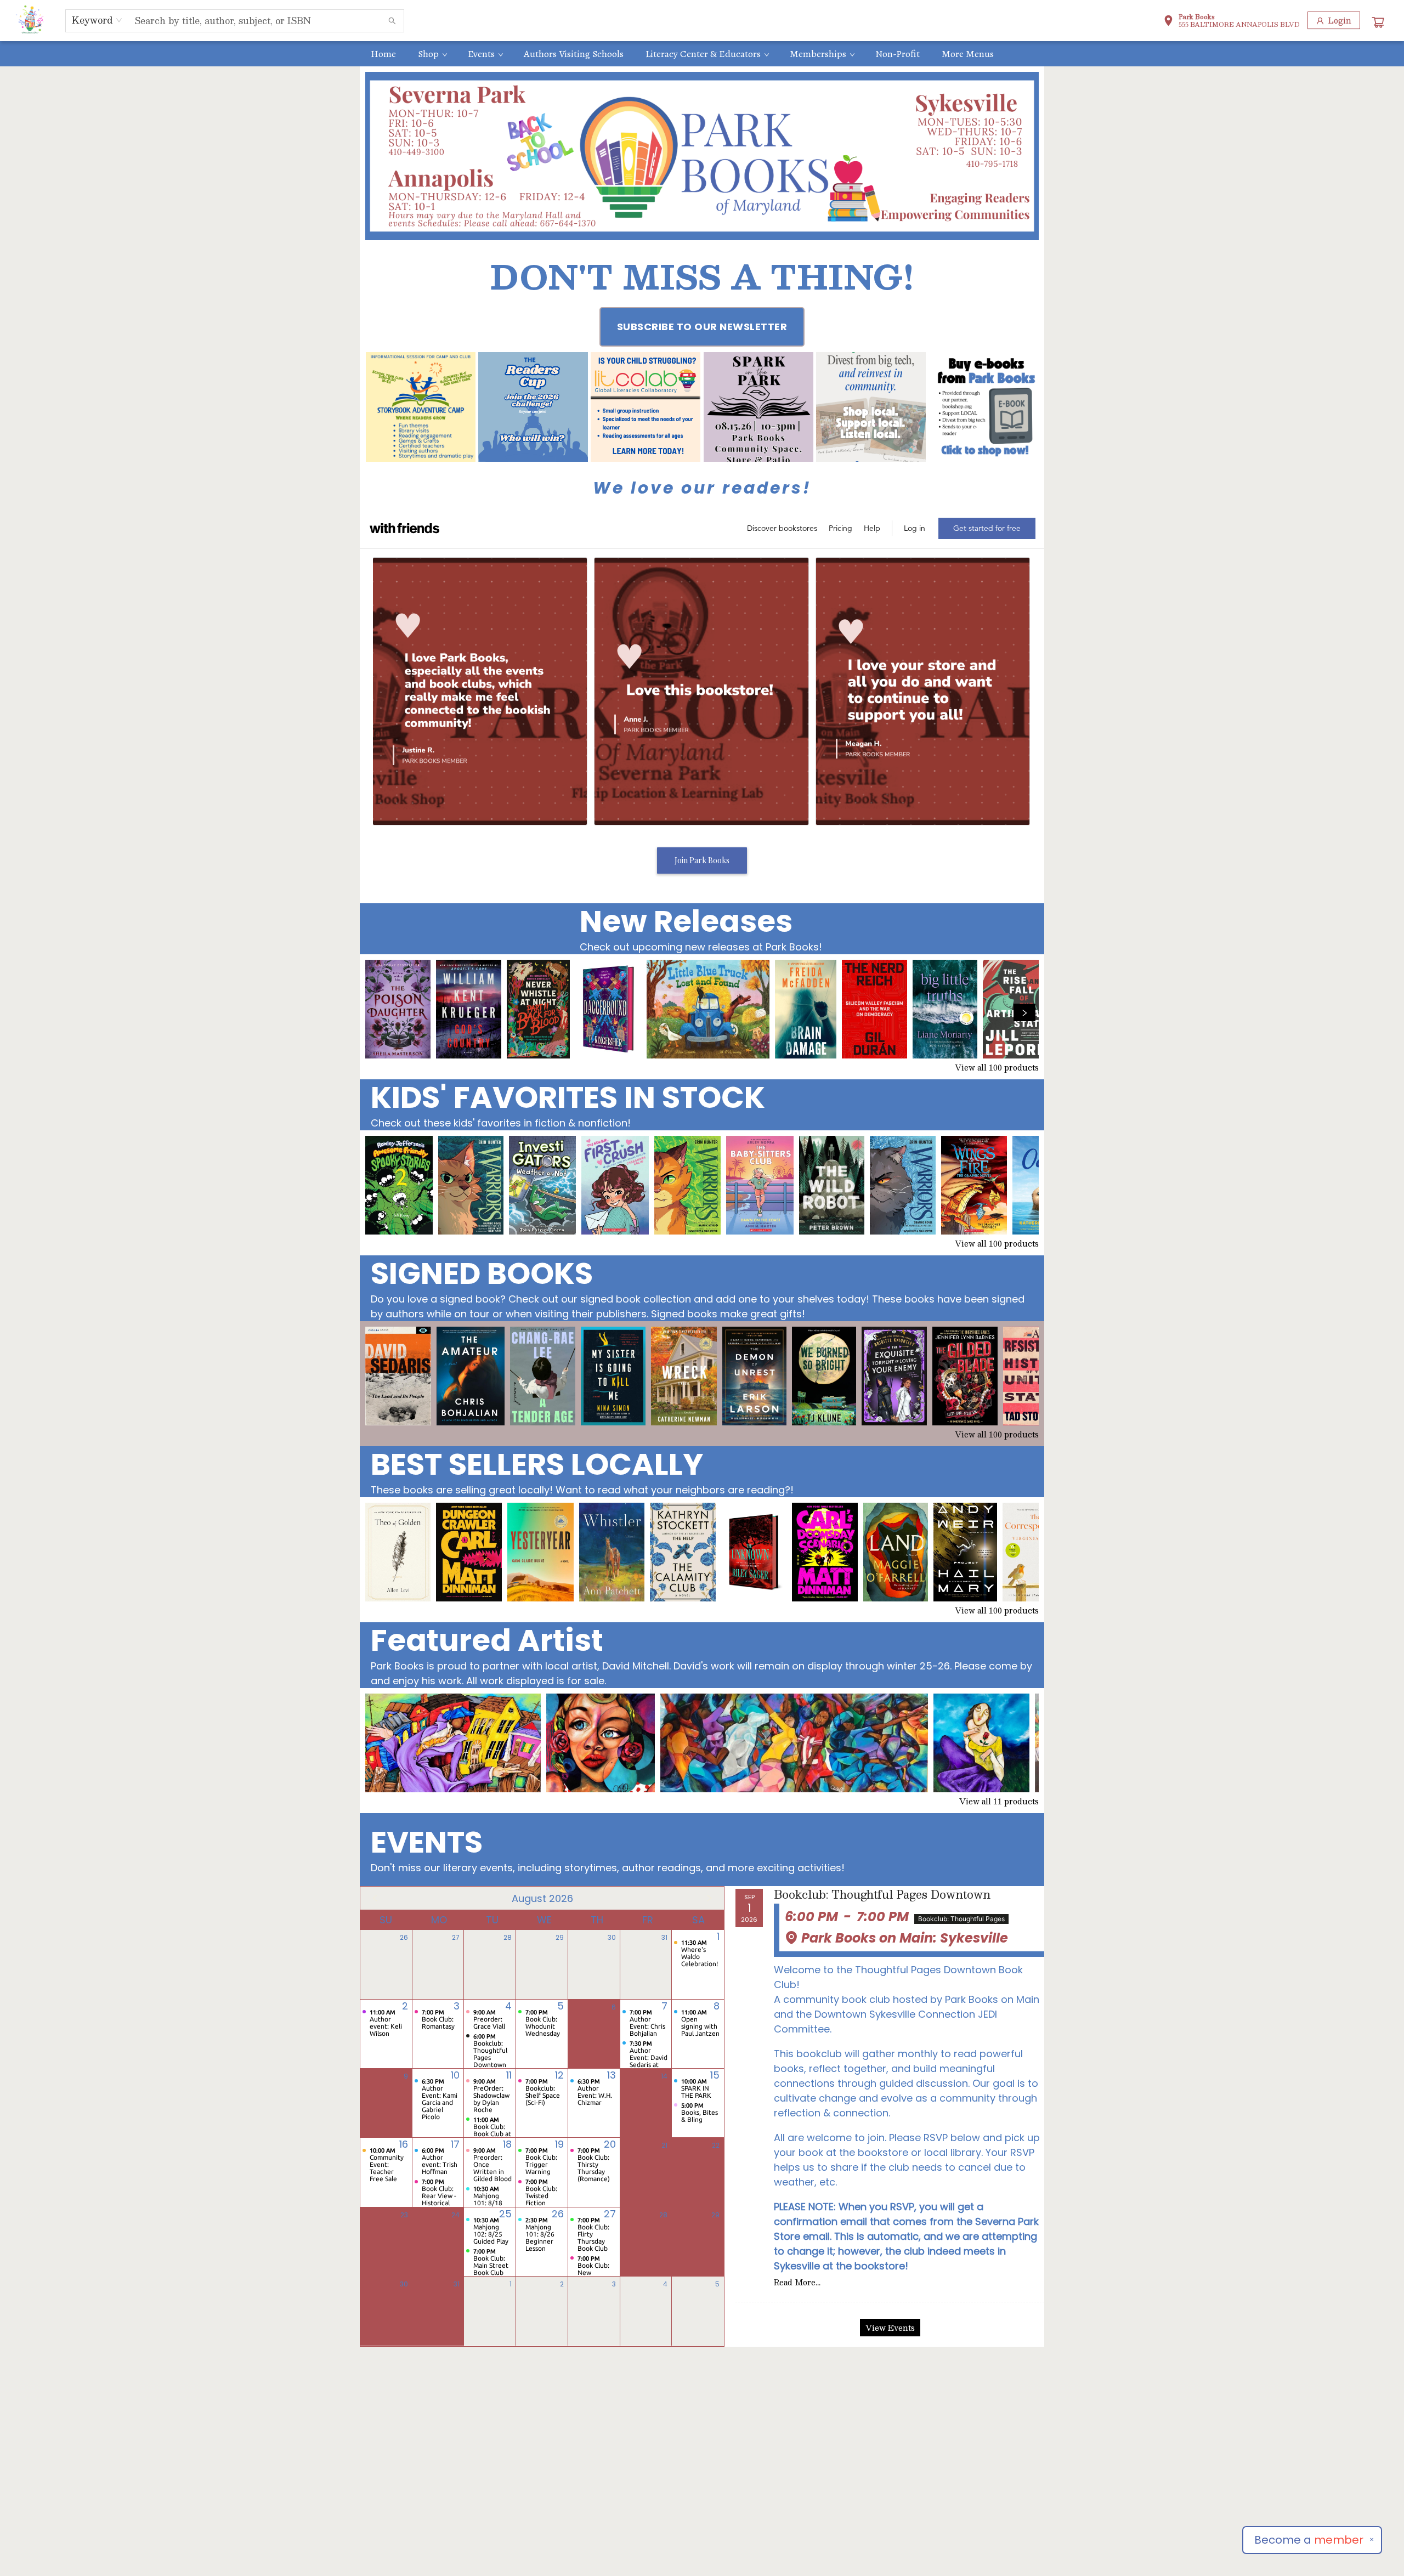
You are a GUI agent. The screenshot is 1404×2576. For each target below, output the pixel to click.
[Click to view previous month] (375, 1898)
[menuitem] (383, 54)
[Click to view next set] (380, 1012)
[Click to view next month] (709, 1898)
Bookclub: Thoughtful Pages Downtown (882, 1895)
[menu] (702, 54)
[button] (1232, 22)
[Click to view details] (398, 1009)
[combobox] (97, 20)
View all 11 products (999, 1801)
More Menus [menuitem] (968, 54)
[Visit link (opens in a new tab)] (421, 407)
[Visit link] (983, 407)
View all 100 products (997, 1067)
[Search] (392, 21)
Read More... (797, 2282)
